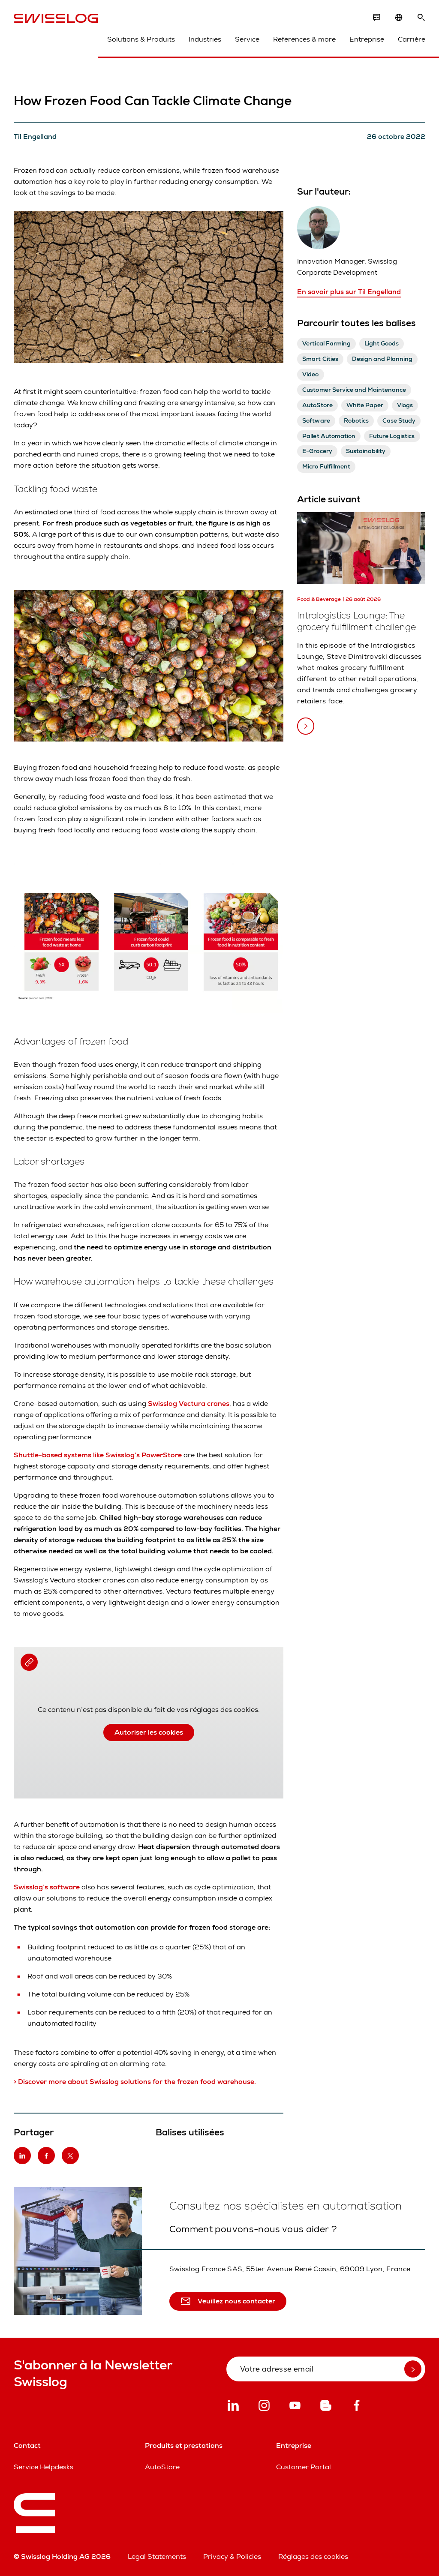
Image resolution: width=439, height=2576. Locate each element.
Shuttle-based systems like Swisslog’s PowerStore (98, 1455)
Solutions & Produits (141, 39)
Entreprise (367, 39)
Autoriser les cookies (149, 1732)
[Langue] (399, 18)
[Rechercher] (421, 18)
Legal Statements (157, 2556)
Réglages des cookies (313, 2556)
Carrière (412, 39)
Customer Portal (304, 2467)
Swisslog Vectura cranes (189, 1404)
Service (247, 39)
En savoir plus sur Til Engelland (349, 292)
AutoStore (162, 2467)
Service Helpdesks (44, 2467)
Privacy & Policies (232, 2556)
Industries (205, 39)
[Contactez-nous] (376, 18)
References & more (304, 39)
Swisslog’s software (48, 1887)
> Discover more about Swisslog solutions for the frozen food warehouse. (136, 2082)
